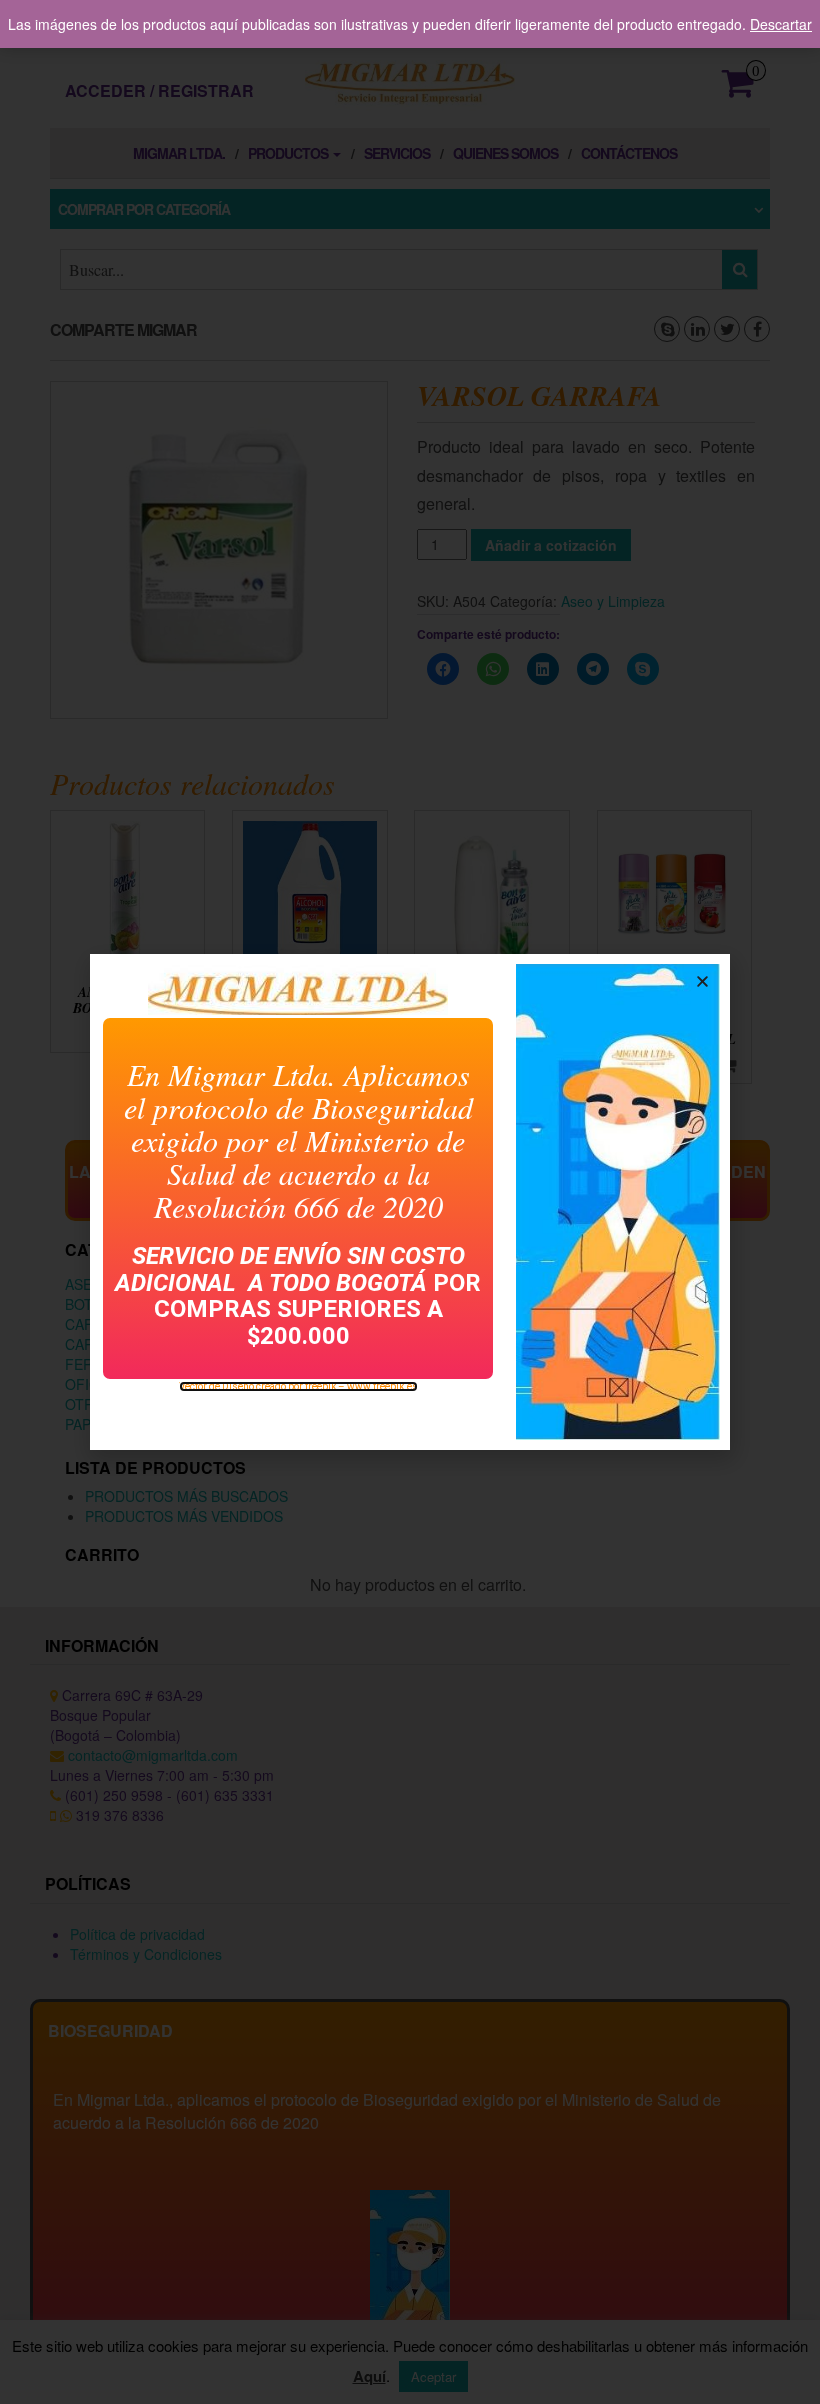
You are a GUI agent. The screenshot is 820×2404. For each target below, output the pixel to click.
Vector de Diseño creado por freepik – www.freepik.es (298, 1386)
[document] (410, 1202)
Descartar (781, 24)
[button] (702, 981)
